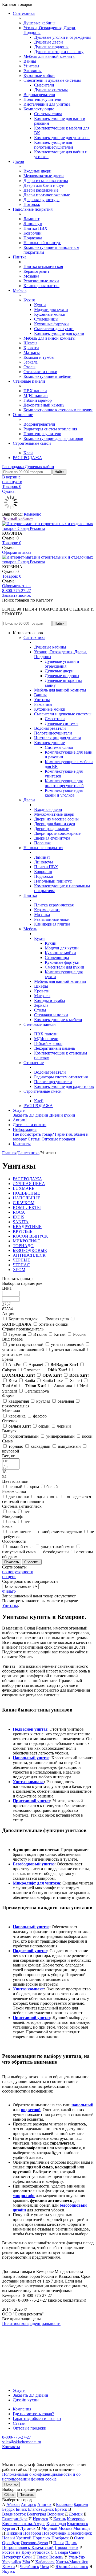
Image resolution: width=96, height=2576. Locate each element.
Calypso (9, 1370)
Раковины (33, 71)
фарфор (40, 1416)
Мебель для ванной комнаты (49, 56)
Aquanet (36, 1365)
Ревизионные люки (41, 281)
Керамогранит (36, 271)
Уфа (26, 2562)
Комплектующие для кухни (59, 333)
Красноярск (78, 2524)
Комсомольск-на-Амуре (24, 2524)
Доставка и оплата (30, 1125)
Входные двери (37, 171)
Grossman (32, 1370)
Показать (27, 2495)
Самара (61, 2552)
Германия (17, 1334)
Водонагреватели (39, 95)
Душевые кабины (39, 23)
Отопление (23, 415)
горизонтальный (24, 1436)
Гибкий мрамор (38, 400)
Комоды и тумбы (39, 357)
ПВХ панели (35, 391)
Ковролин (33, 233)
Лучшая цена (57, 1319)
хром (34, 1487)
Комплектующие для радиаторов (53, 438)
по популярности (18, 1572)
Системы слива (48, 114)
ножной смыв (21, 1547)
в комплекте (20, 1532)
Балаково (64, 2504)
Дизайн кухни (62, 1115)
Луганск (28, 2528)
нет (27, 1512)
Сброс (9, 2495)
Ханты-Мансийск (72, 2562)
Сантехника (24, 13)
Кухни (40, 305)
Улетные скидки (54, 1324)
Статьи (34, 1139)
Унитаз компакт (28, 1782)
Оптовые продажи (58, 1139)
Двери (19, 161)
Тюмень (56, 2557)
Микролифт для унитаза (36, 1883)
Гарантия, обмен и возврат (37, 2419)
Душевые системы (51, 90)
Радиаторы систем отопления (50, 429)
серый (44, 1426)
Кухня (29, 300)
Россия (79, 1334)
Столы (29, 367)
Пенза (59, 2543)
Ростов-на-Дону (17, 2552)
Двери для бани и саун (44, 185)
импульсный (69, 1446)
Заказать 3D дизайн (31, 1115)
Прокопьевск (67, 2547)
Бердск (8, 2509)
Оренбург (11, 2543)
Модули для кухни (51, 310)
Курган (9, 2528)
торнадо (16, 1446)
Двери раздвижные (41, 190)
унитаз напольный (68, 1350)
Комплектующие (39, 109)
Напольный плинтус (42, 243)
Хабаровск (45, 2562)
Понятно (11, 2484)
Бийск (21, 2509)
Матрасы (32, 353)
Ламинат (31, 219)
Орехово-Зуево (34, 2543)
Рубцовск (41, 2552)
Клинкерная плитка (41, 286)
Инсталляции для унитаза (47, 104)
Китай (60, 1334)
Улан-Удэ (77, 2557)
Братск (61, 2509)
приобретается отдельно (60, 1532)
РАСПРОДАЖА (27, 458)
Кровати (31, 348)
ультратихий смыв (58, 1547)
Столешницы (46, 319)
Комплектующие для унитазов (62, 138)
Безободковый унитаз (34, 1864)
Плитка (20, 257)
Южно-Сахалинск (72, 2567)
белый (20, 1426)
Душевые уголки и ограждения (63, 37)
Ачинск (44, 2504)
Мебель (20, 290)
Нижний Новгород (24, 2533)
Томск (42, 2557)
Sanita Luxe (53, 1380)
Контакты (22, 1144)
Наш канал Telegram (20, 2338)
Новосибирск (80, 2533)
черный (64, 1426)
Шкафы (30, 343)
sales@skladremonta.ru (22, 2442)
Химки (9, 2567)
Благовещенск (41, 2509)
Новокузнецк (54, 2533)
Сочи (27, 2557)
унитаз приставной (26, 1344)
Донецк (76, 2514)
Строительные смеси (32, 443)
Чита (45, 2567)
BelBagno (64, 1365)
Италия (40, 1334)
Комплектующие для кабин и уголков (64, 793)
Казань (60, 2519)
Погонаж (32, 204)
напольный (82, 2105)
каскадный (41, 1446)
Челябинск (29, 2567)
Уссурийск (12, 2562)
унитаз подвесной (67, 1344)
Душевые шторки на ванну (59, 52)
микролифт (24, 2196)
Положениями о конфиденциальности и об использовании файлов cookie (41, 2477)
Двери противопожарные (47, 195)
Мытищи (82, 2528)
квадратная (19, 1401)
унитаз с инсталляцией (23, 1350)
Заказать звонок (17, 595)
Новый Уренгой (17, 2538)
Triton (36, 1386)
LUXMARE (19, 1375)
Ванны (30, 61)
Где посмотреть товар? (33, 1134)
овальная (66, 1401)
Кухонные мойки (39, 75)
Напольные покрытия (33, 209)
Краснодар (56, 2524)
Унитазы (31, 66)
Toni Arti (10, 1386)
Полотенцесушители (42, 99)
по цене (9, 1577)
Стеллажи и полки (40, 372)
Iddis (58, 1370)
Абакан (13, 2504)
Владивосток (14, 2514)
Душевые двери (49, 42)
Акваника (63, 1386)
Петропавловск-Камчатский (28, 2547)
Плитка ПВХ (35, 228)
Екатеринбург (15, 2519)
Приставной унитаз (31, 1801)
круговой (11, 1451)
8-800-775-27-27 (17, 591)
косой (87, 1436)
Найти (59, 472)
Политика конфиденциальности (31, 2324)
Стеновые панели (29, 381)
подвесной (31, 2110)
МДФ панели (36, 396)
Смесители (44, 85)
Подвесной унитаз (30, 1729)
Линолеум (33, 224)
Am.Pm (15, 1365)
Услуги (19, 1110)
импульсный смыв (19, 1552)
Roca (79, 1375)
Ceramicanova (37, 1391)
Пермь (71, 2543)
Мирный (49, 2528)
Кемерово (33, 514)
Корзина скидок (23, 1319)
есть (12, 1512)
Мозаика (31, 276)
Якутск (9, 2571)
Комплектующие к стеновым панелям (58, 410)
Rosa (13, 1380)
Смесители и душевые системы (52, 80)
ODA (52, 1375)
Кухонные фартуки (51, 324)
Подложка (33, 238)
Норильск (41, 2538)
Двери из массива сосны (46, 181)
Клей (28, 453)
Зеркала (31, 362)
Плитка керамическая (43, 267)
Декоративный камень (44, 405)
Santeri (76, 1380)
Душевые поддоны (51, 47)
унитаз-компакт (16, 1354)
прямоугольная (16, 1406)
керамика (17, 1416)
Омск (79, 2538)
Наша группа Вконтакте (24, 2328)
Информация (25, 1129)
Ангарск (29, 2504)
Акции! (20, 1120)
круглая (43, 1401)
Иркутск (41, 2519)
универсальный (60, 1436)
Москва (65, 2528)
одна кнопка (48, 1497)
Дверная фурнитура (41, 200)
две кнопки (19, 1497)
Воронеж (55, 2514)
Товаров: (12, 543)
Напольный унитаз (31, 1758)
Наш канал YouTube (20, 2333)
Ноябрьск (60, 2538)
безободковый (56, 1552)
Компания (22, 2409)
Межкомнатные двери (44, 176)
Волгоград (37, 2514)
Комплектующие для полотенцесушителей (54, 145)
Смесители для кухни (54, 329)
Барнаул (81, 2504)
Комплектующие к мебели (47, 376)
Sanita (30, 1380)
